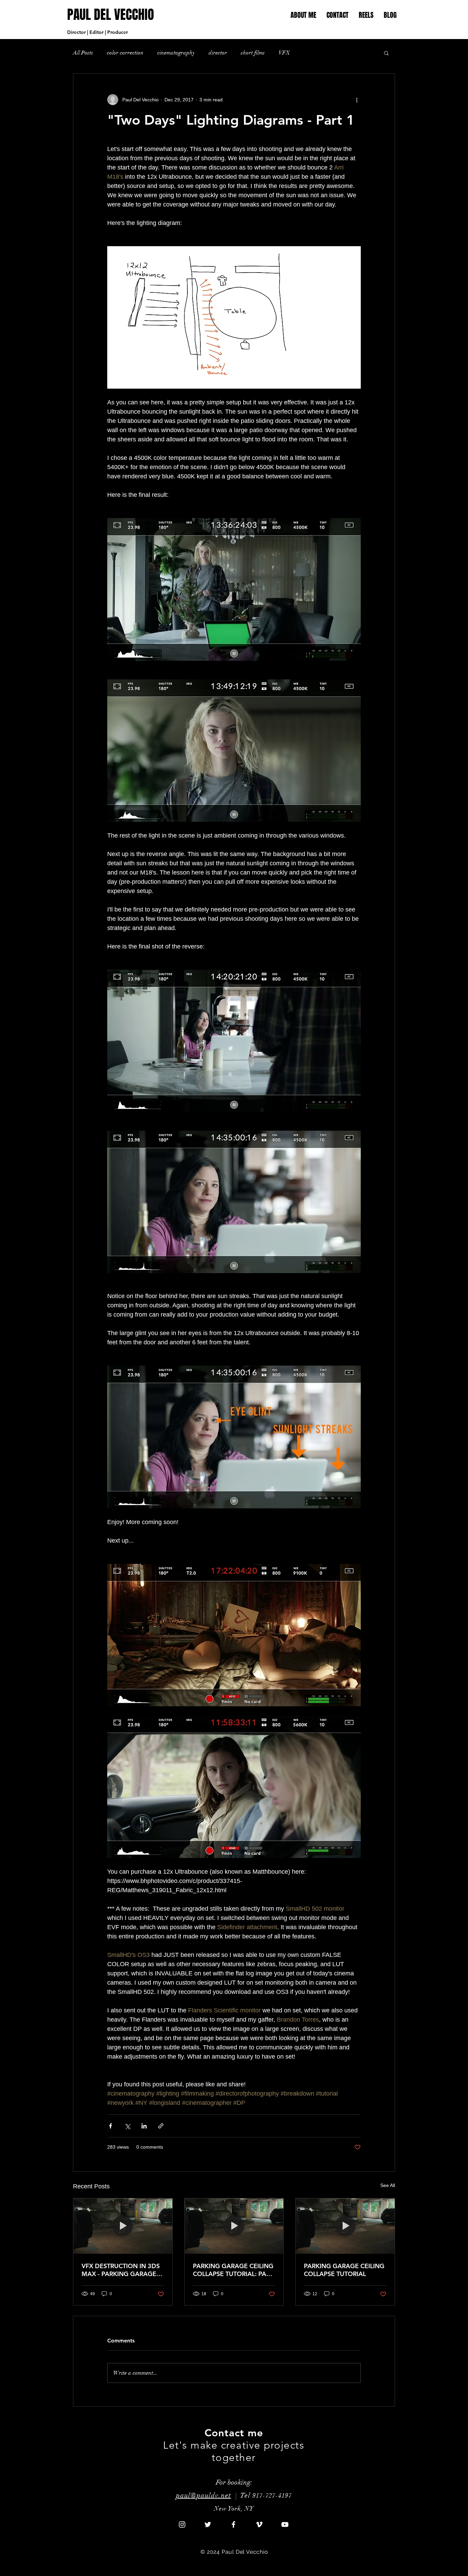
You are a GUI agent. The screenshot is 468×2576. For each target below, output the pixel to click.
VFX (284, 53)
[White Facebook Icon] (233, 2524)
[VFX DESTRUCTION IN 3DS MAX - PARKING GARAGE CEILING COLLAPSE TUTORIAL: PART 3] (123, 2226)
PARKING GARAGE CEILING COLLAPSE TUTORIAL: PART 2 (233, 2270)
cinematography (176, 53)
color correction (125, 53)
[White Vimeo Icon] (259, 2524)
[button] (366, 15)
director (218, 53)
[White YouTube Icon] (285, 2524)
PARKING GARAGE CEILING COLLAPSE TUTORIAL (344, 2270)
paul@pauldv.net (204, 2495)
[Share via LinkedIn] (144, 2126)
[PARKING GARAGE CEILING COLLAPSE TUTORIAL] (345, 2226)
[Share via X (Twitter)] (127, 2126)
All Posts (83, 53)
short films (253, 53)
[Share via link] (161, 2126)
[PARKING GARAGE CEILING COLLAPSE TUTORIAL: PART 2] (234, 2226)
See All (388, 2185)
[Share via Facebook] (110, 2126)
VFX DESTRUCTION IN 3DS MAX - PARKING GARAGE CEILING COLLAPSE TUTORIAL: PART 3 (121, 2270)
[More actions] (357, 100)
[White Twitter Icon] (208, 2524)
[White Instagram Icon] (182, 2524)
